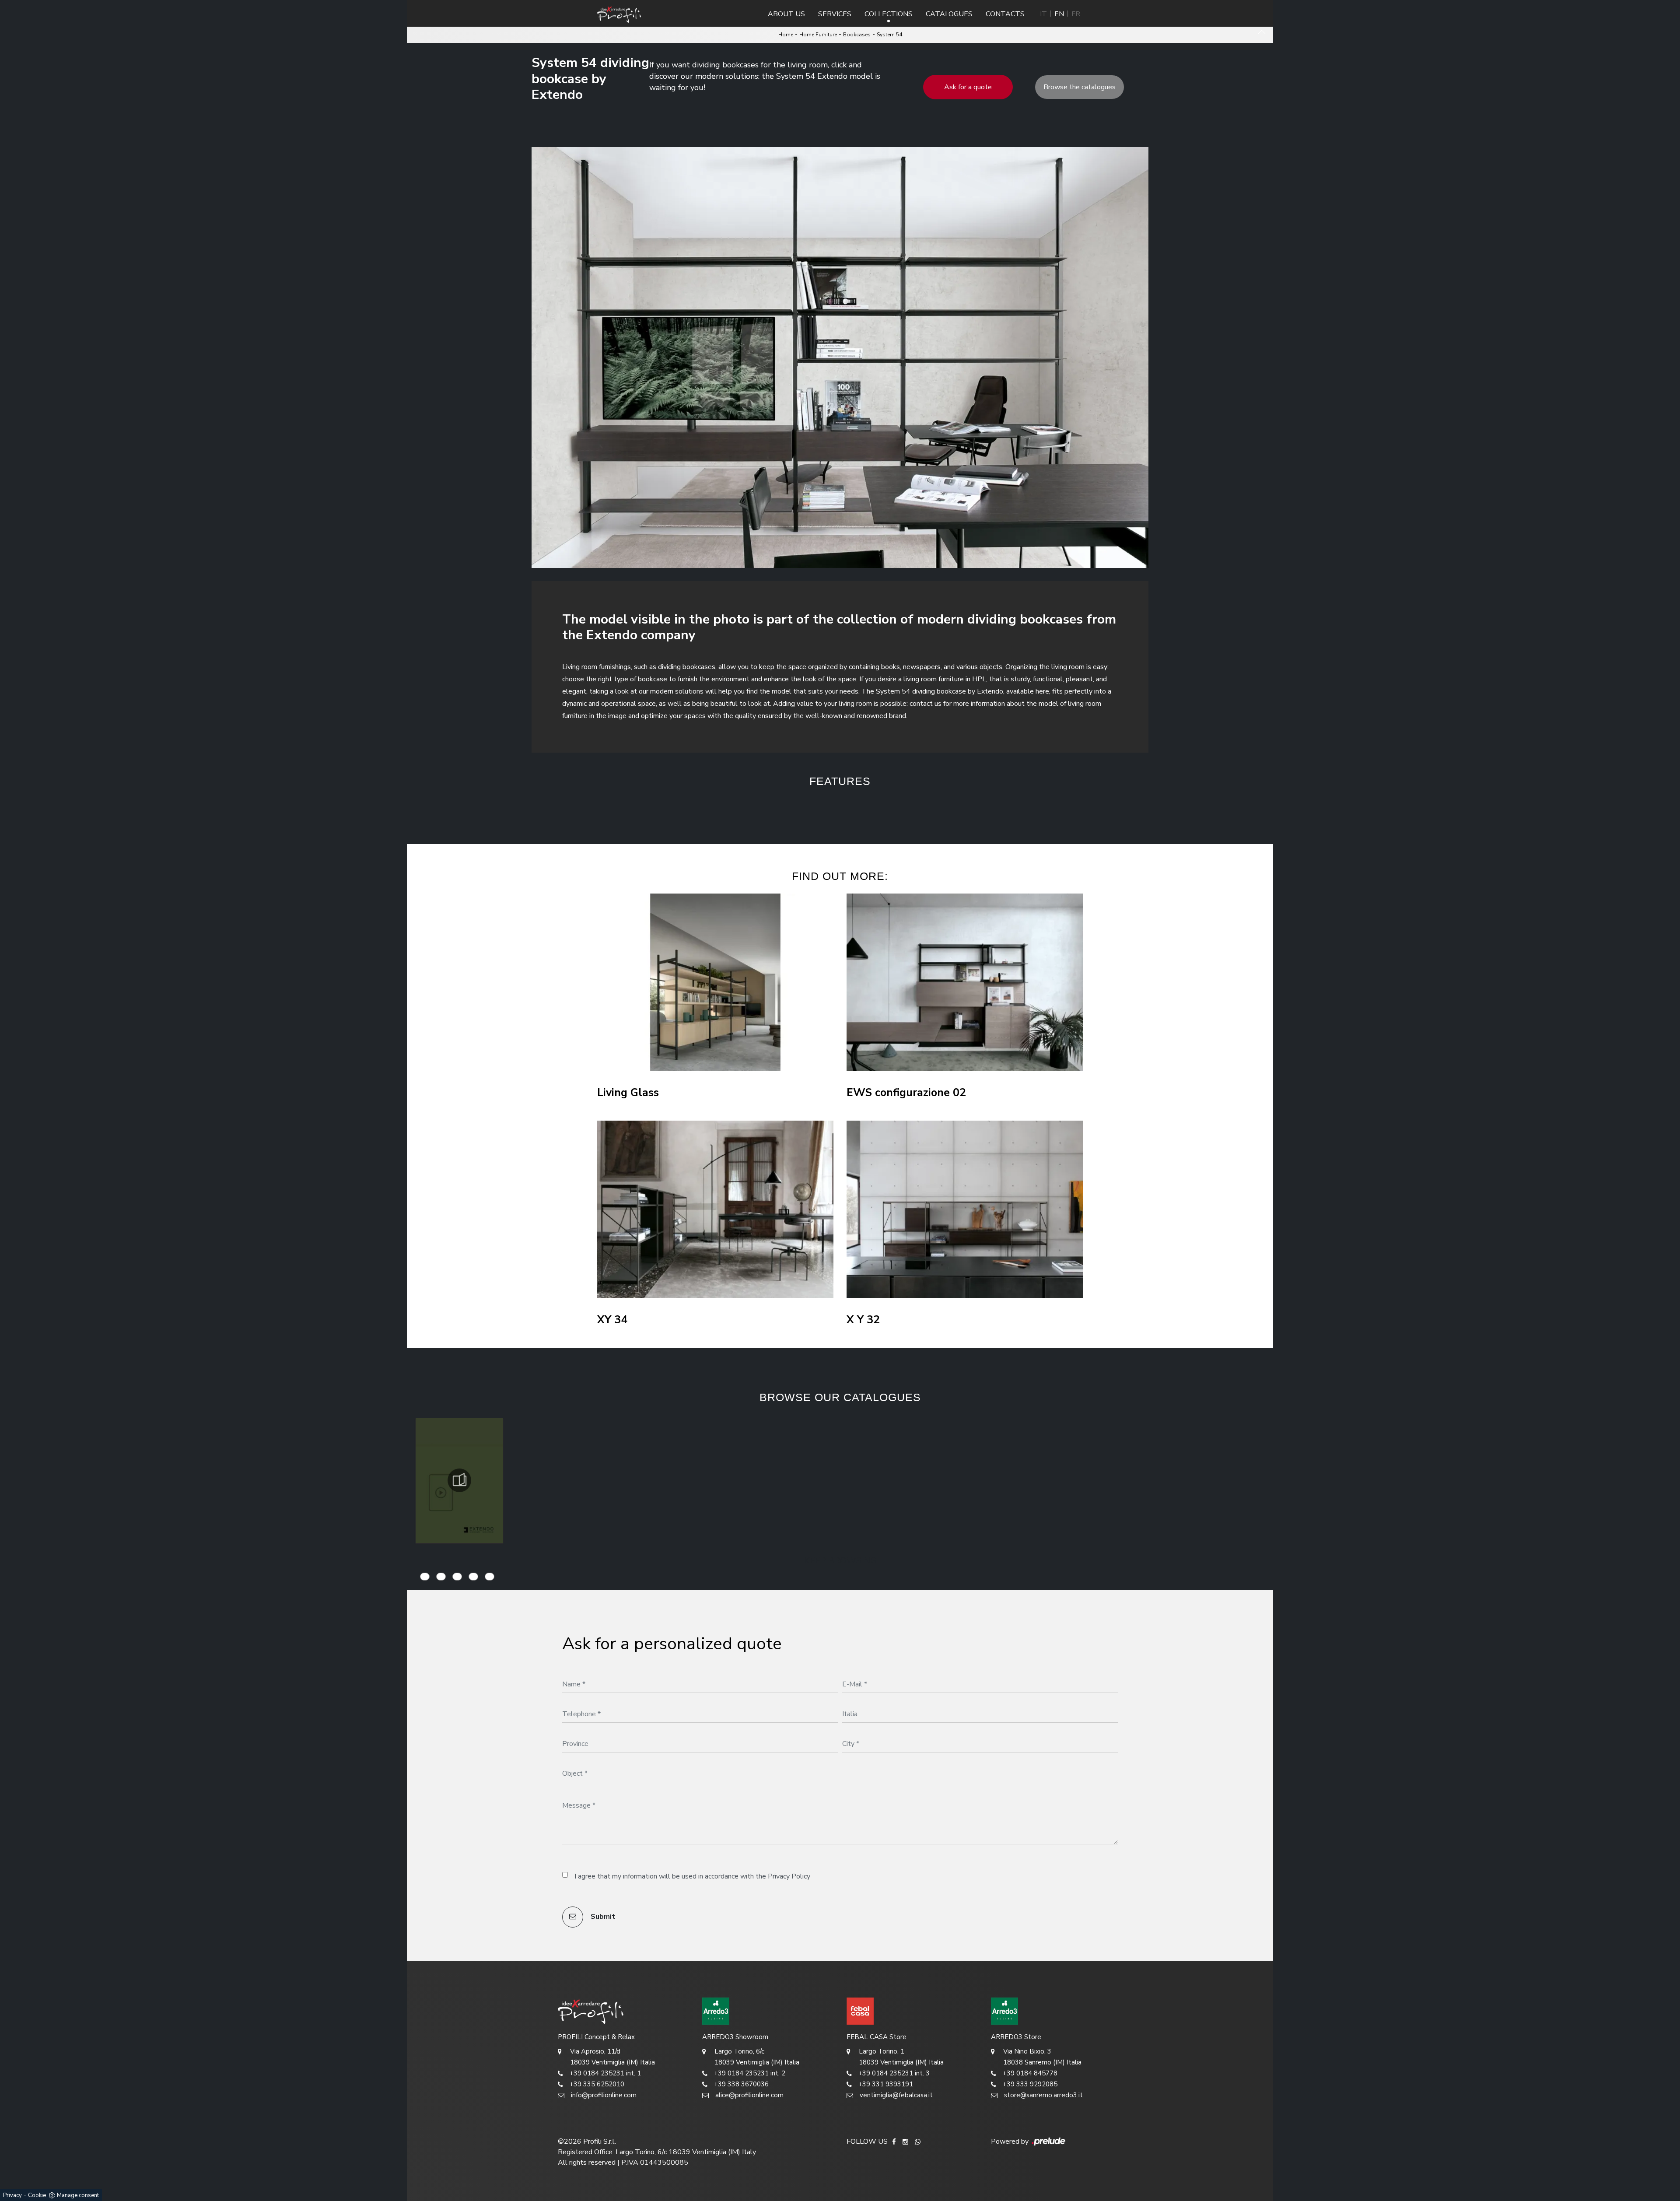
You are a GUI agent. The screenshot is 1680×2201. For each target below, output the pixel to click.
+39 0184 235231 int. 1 (605, 2073)
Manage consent (78, 2195)
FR (1076, 14)
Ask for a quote (968, 87)
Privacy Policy (789, 1876)
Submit (602, 1917)
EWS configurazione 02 (906, 1093)
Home (786, 35)
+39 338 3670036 (741, 2084)
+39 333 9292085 (1030, 2084)
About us (786, 14)
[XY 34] (715, 1209)
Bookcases (857, 35)
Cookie (37, 2195)
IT (1043, 14)
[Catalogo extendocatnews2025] (459, 1480)
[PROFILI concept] (623, 2011)
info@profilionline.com (604, 2095)
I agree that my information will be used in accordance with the (692, 1876)
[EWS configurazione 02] (965, 982)
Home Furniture (818, 35)
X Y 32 (863, 1320)
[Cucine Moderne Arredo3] (768, 2011)
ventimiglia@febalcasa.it (896, 2095)
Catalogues (949, 14)
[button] (777, 809)
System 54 (889, 35)
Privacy (12, 2195)
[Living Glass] (715, 982)
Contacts (1005, 14)
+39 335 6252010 (597, 2084)
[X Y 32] (965, 1209)
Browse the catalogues (1080, 87)
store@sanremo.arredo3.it (1043, 2095)
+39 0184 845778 (1030, 2073)
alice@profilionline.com (749, 2095)
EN (1059, 14)
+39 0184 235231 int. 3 (894, 2073)
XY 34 (612, 1320)
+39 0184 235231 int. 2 (750, 2073)
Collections (889, 14)
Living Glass (628, 1093)
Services (835, 14)
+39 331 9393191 (886, 2084)
